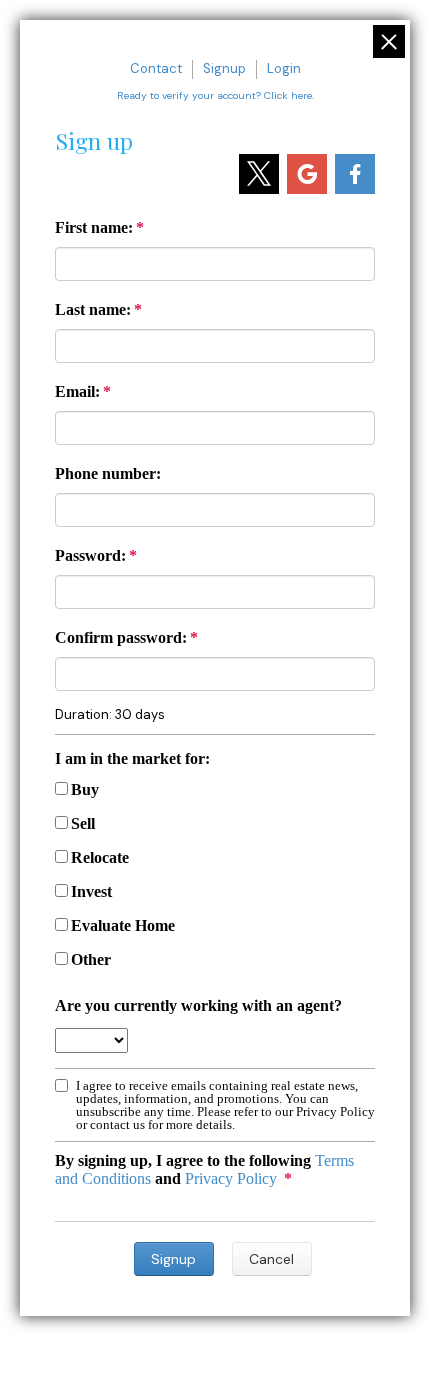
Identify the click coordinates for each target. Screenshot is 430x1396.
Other (91, 959)
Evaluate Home (123, 925)
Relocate (100, 857)
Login (284, 68)
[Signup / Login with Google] (307, 174)
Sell (83, 823)
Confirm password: (121, 637)
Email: (77, 391)
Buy (85, 789)
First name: (94, 227)
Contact (156, 68)
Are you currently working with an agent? (198, 1005)
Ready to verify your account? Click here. (215, 95)
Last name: (93, 309)
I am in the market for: (132, 758)
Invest (91, 891)
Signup (224, 68)
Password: (90, 555)
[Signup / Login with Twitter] (259, 174)
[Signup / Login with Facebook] (355, 174)
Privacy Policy (231, 1178)
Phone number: (108, 473)
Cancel (271, 1259)
